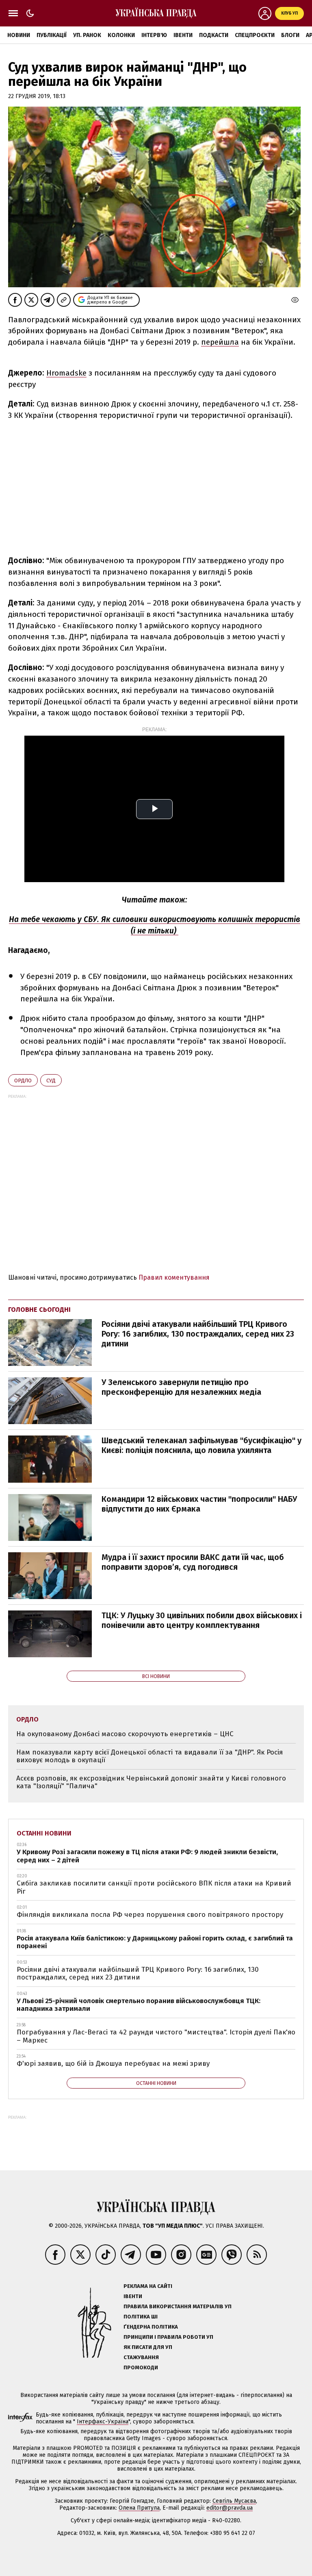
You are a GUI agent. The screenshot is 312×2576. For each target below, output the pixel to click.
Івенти (183, 35)
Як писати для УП (148, 2347)
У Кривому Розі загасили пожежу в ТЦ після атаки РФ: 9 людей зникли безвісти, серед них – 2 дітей (147, 1856)
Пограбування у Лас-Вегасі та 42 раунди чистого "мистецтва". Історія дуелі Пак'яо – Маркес (156, 2036)
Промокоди (141, 2367)
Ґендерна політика (151, 2327)
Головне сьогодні (39, 1310)
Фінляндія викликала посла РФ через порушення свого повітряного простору (150, 1915)
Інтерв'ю (154, 35)
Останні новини (44, 1833)
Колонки (121, 35)
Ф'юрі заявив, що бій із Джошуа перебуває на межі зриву (113, 2064)
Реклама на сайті (148, 2286)
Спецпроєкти (255, 35)
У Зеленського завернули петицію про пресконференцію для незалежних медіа (181, 1387)
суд (51, 1080)
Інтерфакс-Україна (103, 2422)
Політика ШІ (141, 2317)
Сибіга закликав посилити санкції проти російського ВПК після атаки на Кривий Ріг (154, 1887)
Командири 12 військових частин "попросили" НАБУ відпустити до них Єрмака (199, 1504)
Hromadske (66, 373)
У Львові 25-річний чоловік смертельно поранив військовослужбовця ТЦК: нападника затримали (139, 2005)
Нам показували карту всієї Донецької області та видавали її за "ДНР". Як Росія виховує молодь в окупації (149, 1756)
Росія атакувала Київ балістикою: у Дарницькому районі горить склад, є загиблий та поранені (155, 1942)
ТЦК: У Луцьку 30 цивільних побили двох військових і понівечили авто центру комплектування (202, 1620)
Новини (19, 35)
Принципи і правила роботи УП (168, 2337)
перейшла (220, 342)
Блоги (290, 35)
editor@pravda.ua (230, 2508)
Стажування (141, 2357)
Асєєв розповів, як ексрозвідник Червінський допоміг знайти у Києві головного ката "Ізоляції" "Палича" (151, 1782)
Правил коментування (174, 1277)
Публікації (52, 35)
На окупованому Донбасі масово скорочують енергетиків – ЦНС (125, 1734)
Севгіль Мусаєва (234, 2501)
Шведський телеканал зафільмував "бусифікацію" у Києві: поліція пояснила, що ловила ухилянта (201, 1445)
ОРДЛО (23, 1080)
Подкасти (214, 35)
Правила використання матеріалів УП (178, 2306)
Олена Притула (139, 2508)
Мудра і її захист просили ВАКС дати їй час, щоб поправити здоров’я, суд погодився (193, 1562)
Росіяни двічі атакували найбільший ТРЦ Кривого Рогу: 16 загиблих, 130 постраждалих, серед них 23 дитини (198, 1334)
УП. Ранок (87, 35)
